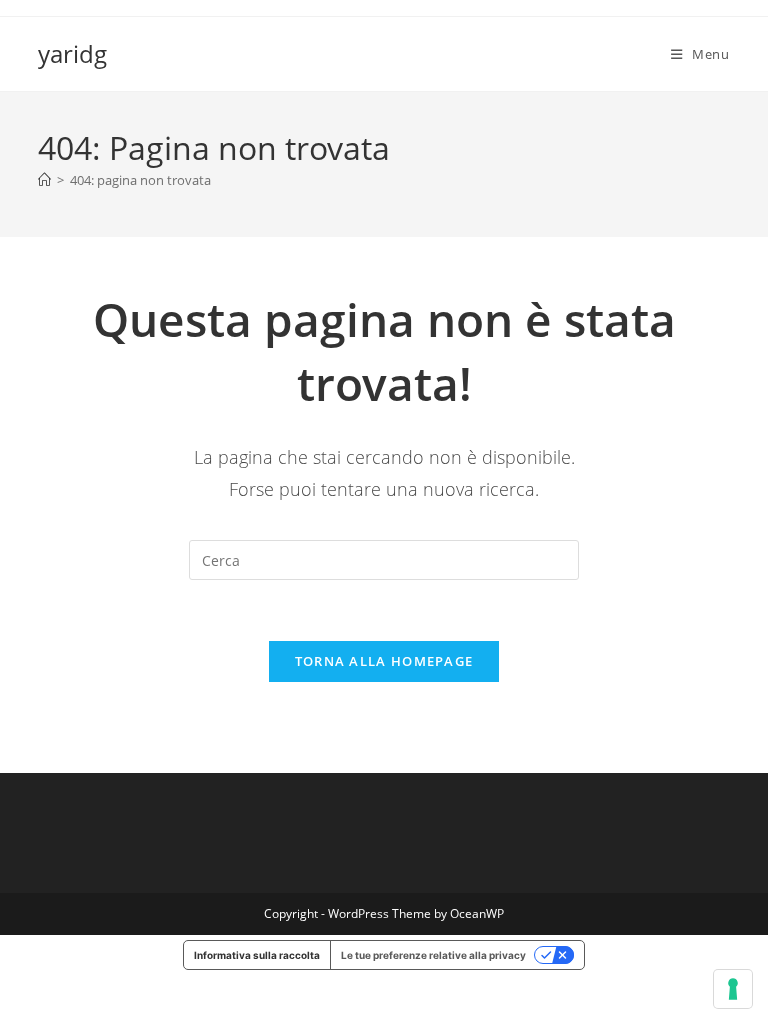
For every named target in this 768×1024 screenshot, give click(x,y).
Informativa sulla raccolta (257, 955)
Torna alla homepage (384, 661)
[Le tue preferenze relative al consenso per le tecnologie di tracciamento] (733, 989)
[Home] (44, 180)
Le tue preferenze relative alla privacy (433, 955)
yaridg (72, 53)
